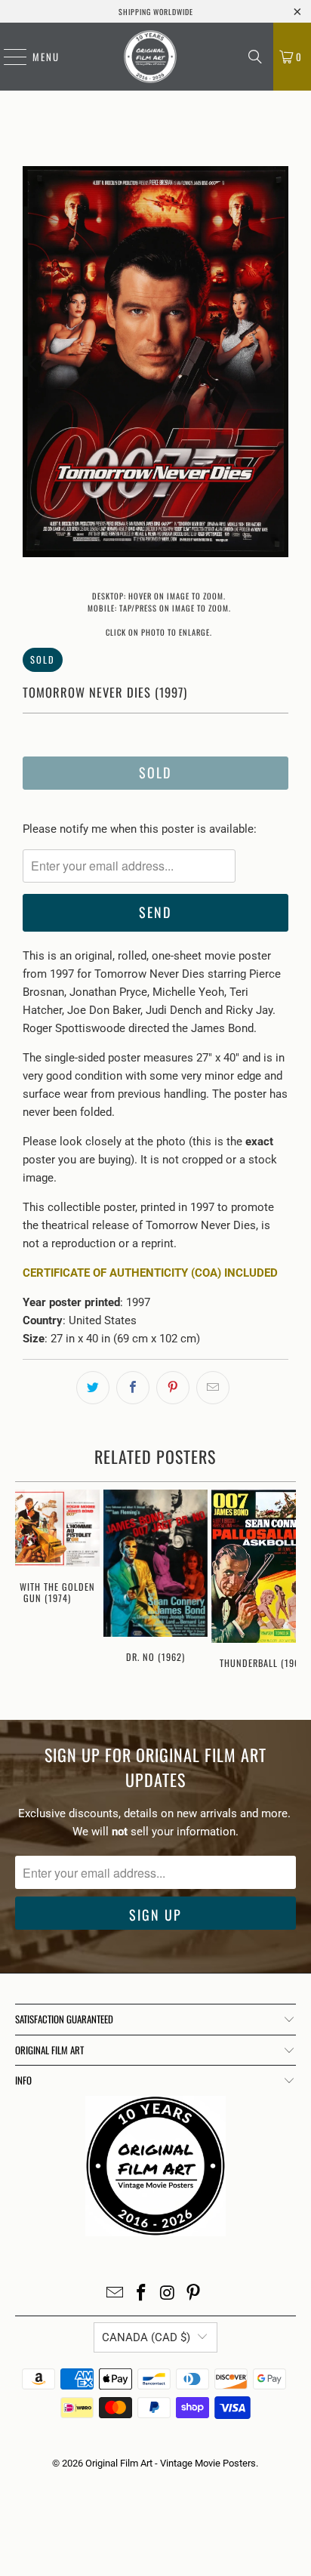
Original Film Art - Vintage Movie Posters (171, 2463)
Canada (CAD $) (146, 2337)
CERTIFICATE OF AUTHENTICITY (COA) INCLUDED (150, 1273)
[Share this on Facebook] (133, 1388)
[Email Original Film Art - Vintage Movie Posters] (115, 2294)
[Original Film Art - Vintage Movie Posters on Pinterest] (194, 2294)
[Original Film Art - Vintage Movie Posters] (150, 57)
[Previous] (34, 364)
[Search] (255, 57)
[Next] (277, 364)
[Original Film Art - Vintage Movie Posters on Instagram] (168, 2294)
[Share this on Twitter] (93, 1388)
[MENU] (8, 57)
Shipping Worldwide (156, 12)
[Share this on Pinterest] (173, 1388)
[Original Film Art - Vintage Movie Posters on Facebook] (142, 2294)
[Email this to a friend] (213, 1388)
